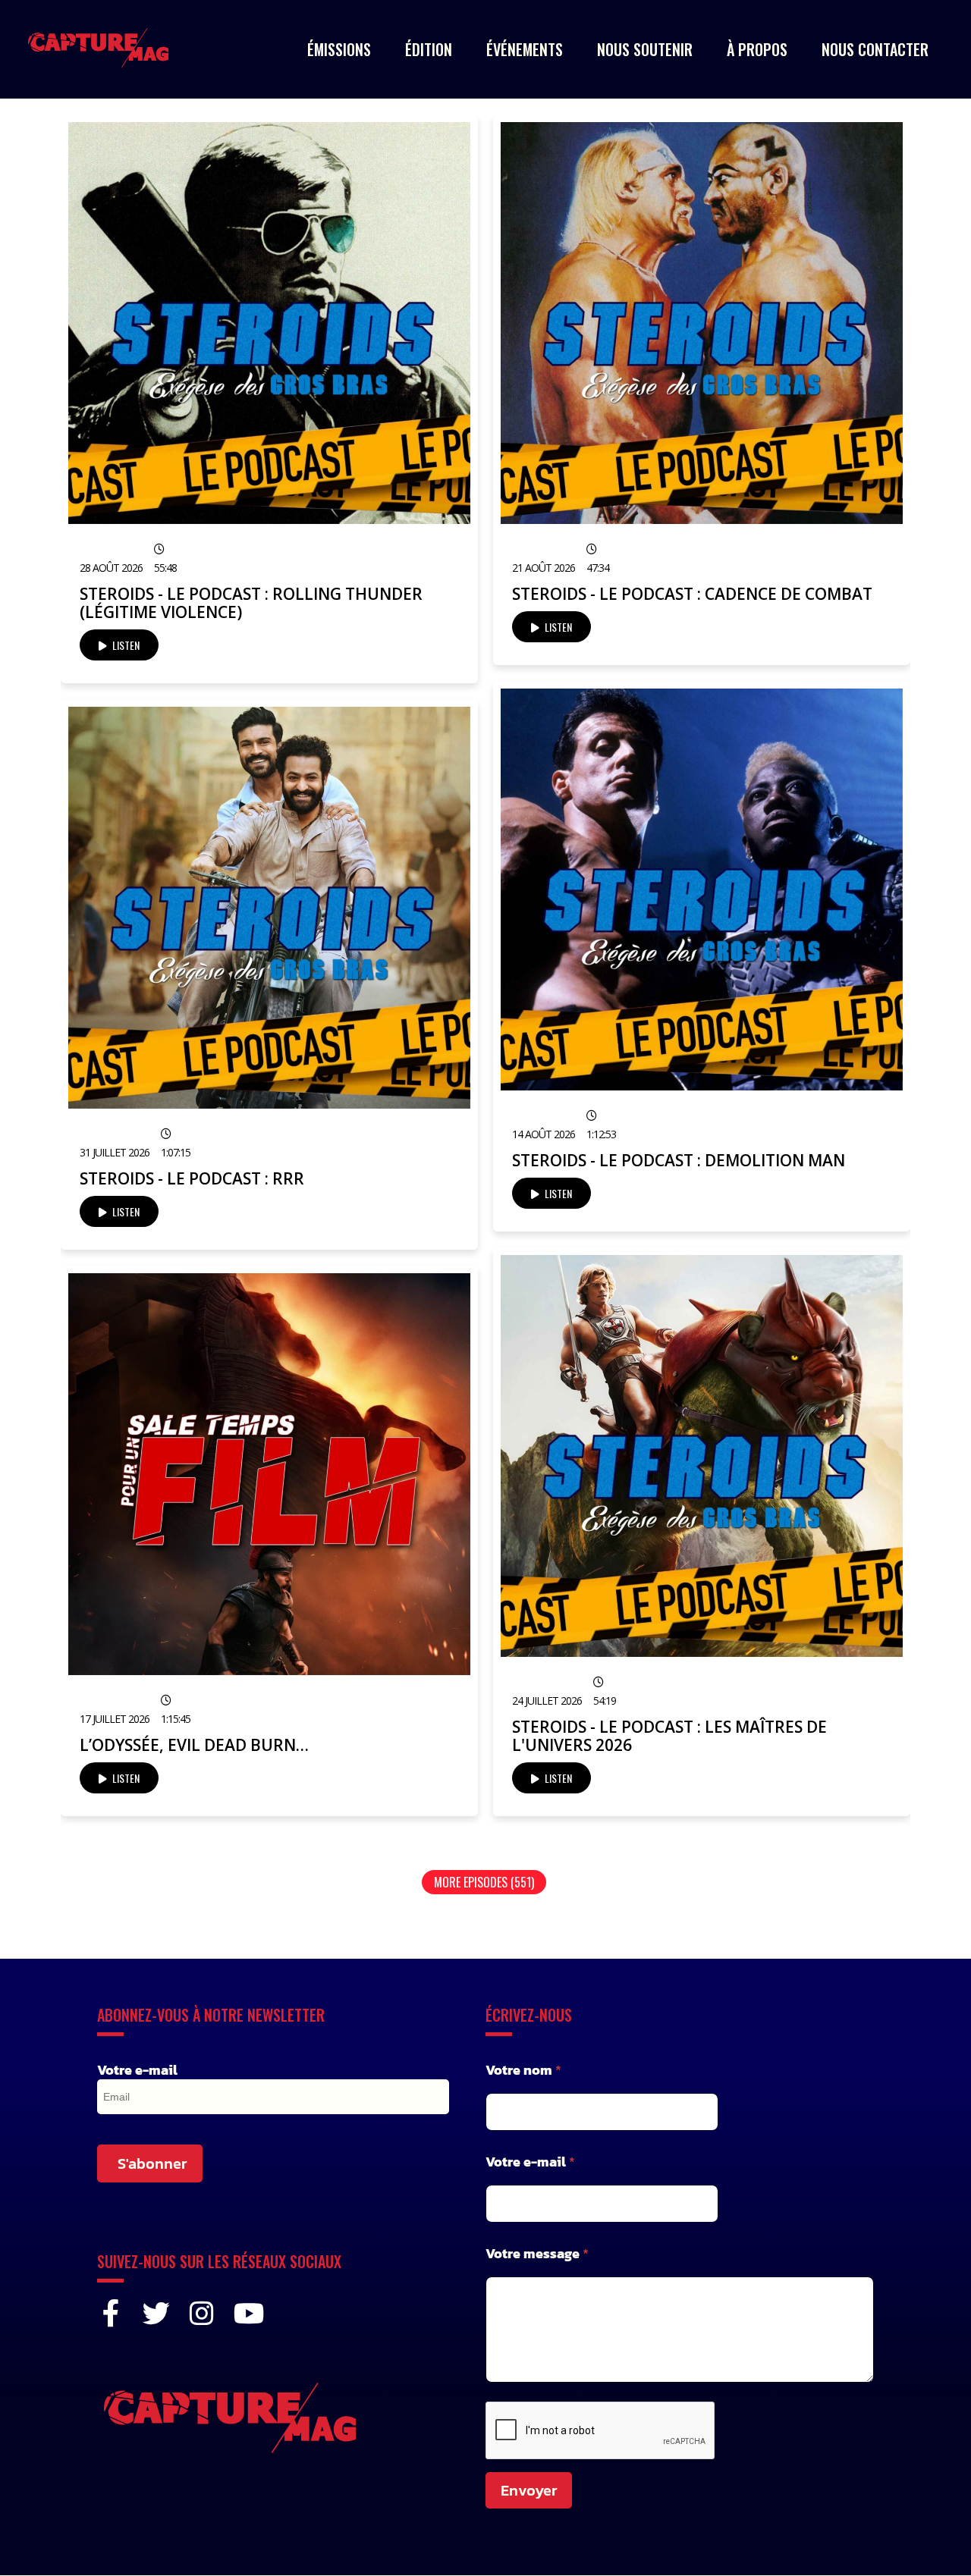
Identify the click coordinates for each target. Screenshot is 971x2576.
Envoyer (529, 2490)
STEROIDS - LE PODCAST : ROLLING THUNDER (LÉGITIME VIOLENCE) (251, 603)
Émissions (339, 49)
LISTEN (125, 645)
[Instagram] (202, 2314)
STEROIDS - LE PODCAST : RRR (192, 1178)
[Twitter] (156, 2314)
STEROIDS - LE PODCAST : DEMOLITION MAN (679, 1160)
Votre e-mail (137, 2070)
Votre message (537, 2253)
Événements (525, 49)
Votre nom (523, 2070)
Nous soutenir (645, 49)
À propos (757, 49)
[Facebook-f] (111, 2314)
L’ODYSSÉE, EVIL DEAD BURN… (194, 1745)
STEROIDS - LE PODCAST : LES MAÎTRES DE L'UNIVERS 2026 (669, 1736)
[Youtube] (247, 2314)
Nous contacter (875, 49)
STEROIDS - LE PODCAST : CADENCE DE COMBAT (692, 594)
